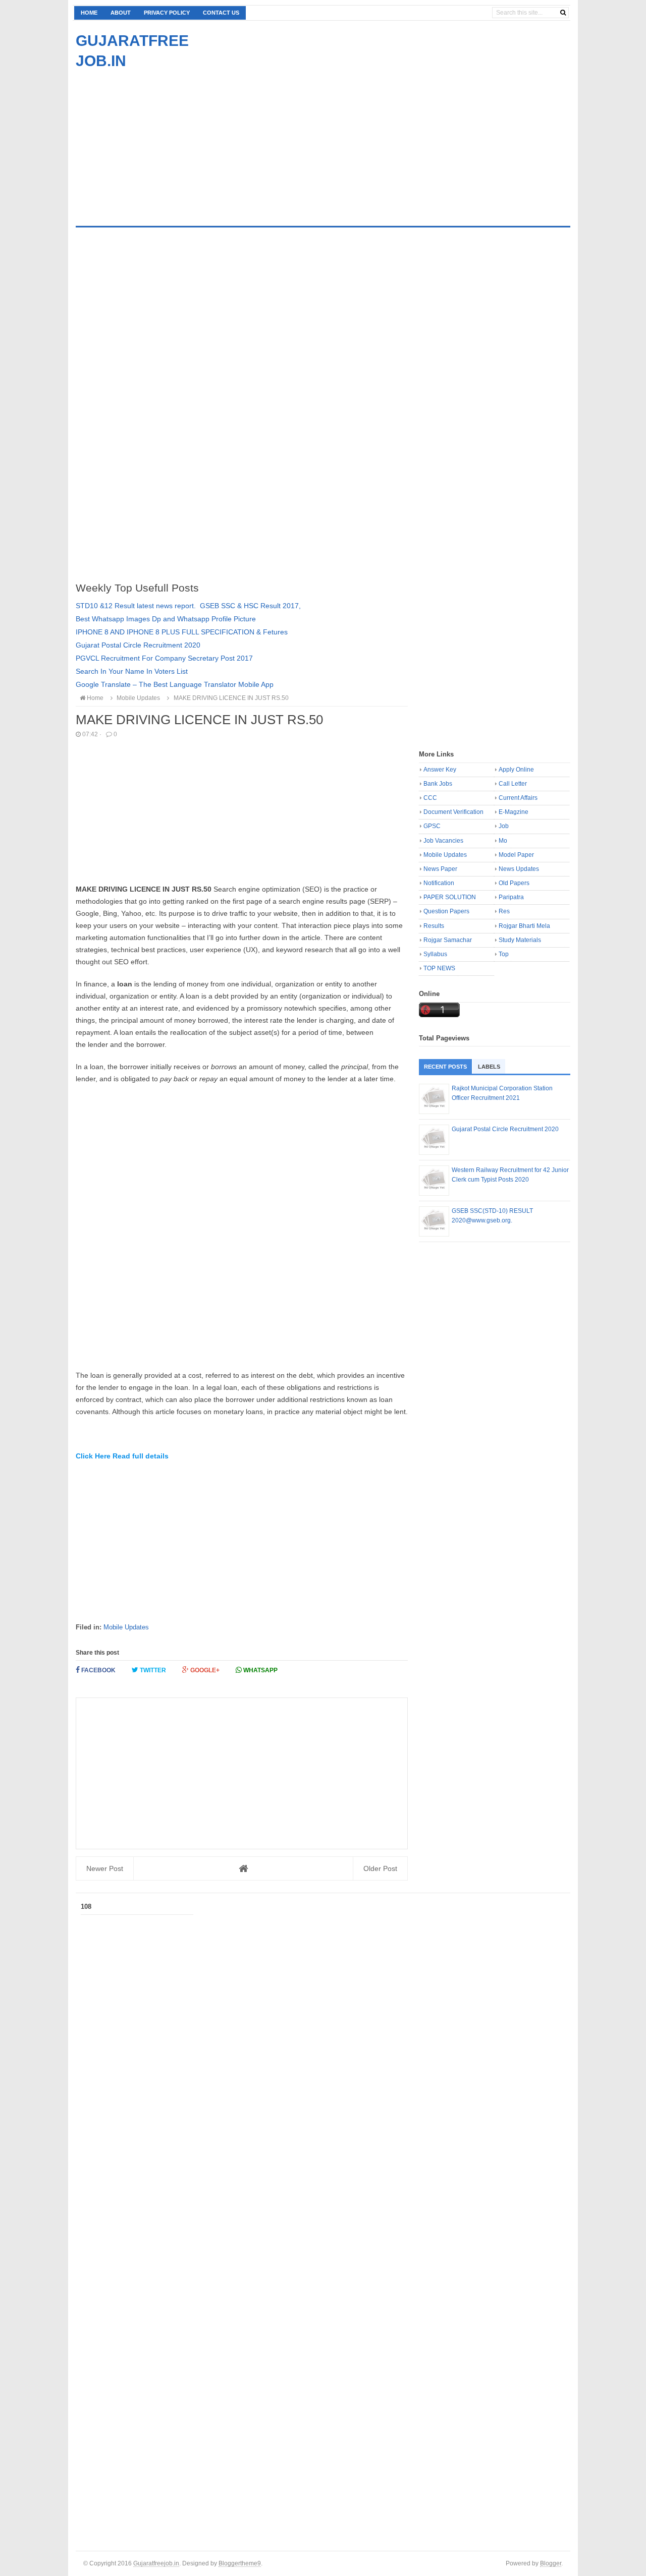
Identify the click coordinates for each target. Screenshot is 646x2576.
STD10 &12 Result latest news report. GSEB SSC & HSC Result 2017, (188, 606)
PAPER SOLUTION (450, 897)
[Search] (563, 13)
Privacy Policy (167, 13)
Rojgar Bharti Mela (524, 926)
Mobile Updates (126, 1627)
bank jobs (438, 784)
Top (504, 954)
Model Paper (516, 855)
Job (504, 826)
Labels (489, 1067)
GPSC (432, 826)
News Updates (519, 869)
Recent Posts (445, 1067)
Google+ (204, 1670)
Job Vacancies (443, 841)
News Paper (440, 869)
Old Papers (514, 883)
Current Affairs (518, 798)
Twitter (152, 1670)
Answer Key (440, 770)
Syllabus (435, 954)
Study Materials (520, 940)
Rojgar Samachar (448, 940)
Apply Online (516, 770)
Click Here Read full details (122, 1456)
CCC (430, 798)
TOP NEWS (439, 968)
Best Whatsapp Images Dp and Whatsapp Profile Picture (166, 619)
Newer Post (105, 1868)
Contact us (221, 13)
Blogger (551, 2563)
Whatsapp (260, 1670)
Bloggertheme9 (240, 2563)
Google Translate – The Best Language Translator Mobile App (175, 684)
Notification (439, 883)
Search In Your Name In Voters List (132, 671)
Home (89, 13)
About (121, 13)
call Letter (513, 784)
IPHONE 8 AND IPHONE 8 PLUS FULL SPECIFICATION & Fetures (182, 632)
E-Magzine (514, 812)
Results (434, 926)
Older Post (380, 1868)
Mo (503, 841)
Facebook (98, 1670)
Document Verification (453, 812)
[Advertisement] (160, 142)
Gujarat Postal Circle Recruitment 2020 (138, 645)
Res (504, 911)
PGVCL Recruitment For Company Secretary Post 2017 (164, 658)
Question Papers (446, 911)
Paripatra (511, 897)
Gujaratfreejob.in (156, 2563)
